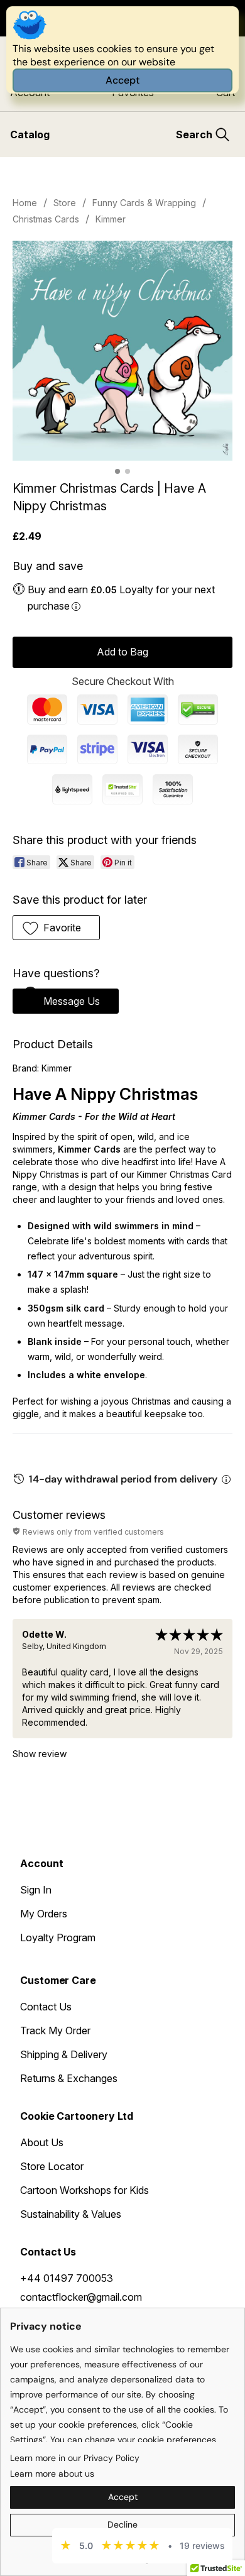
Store (65, 203)
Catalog (30, 134)
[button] (56, 928)
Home (25, 203)
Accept (122, 80)
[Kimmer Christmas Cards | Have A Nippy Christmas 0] (122, 351)
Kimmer (111, 219)
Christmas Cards (46, 219)
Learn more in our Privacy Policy (75, 2458)
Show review (40, 1754)
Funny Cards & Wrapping (144, 203)
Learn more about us (52, 2474)
